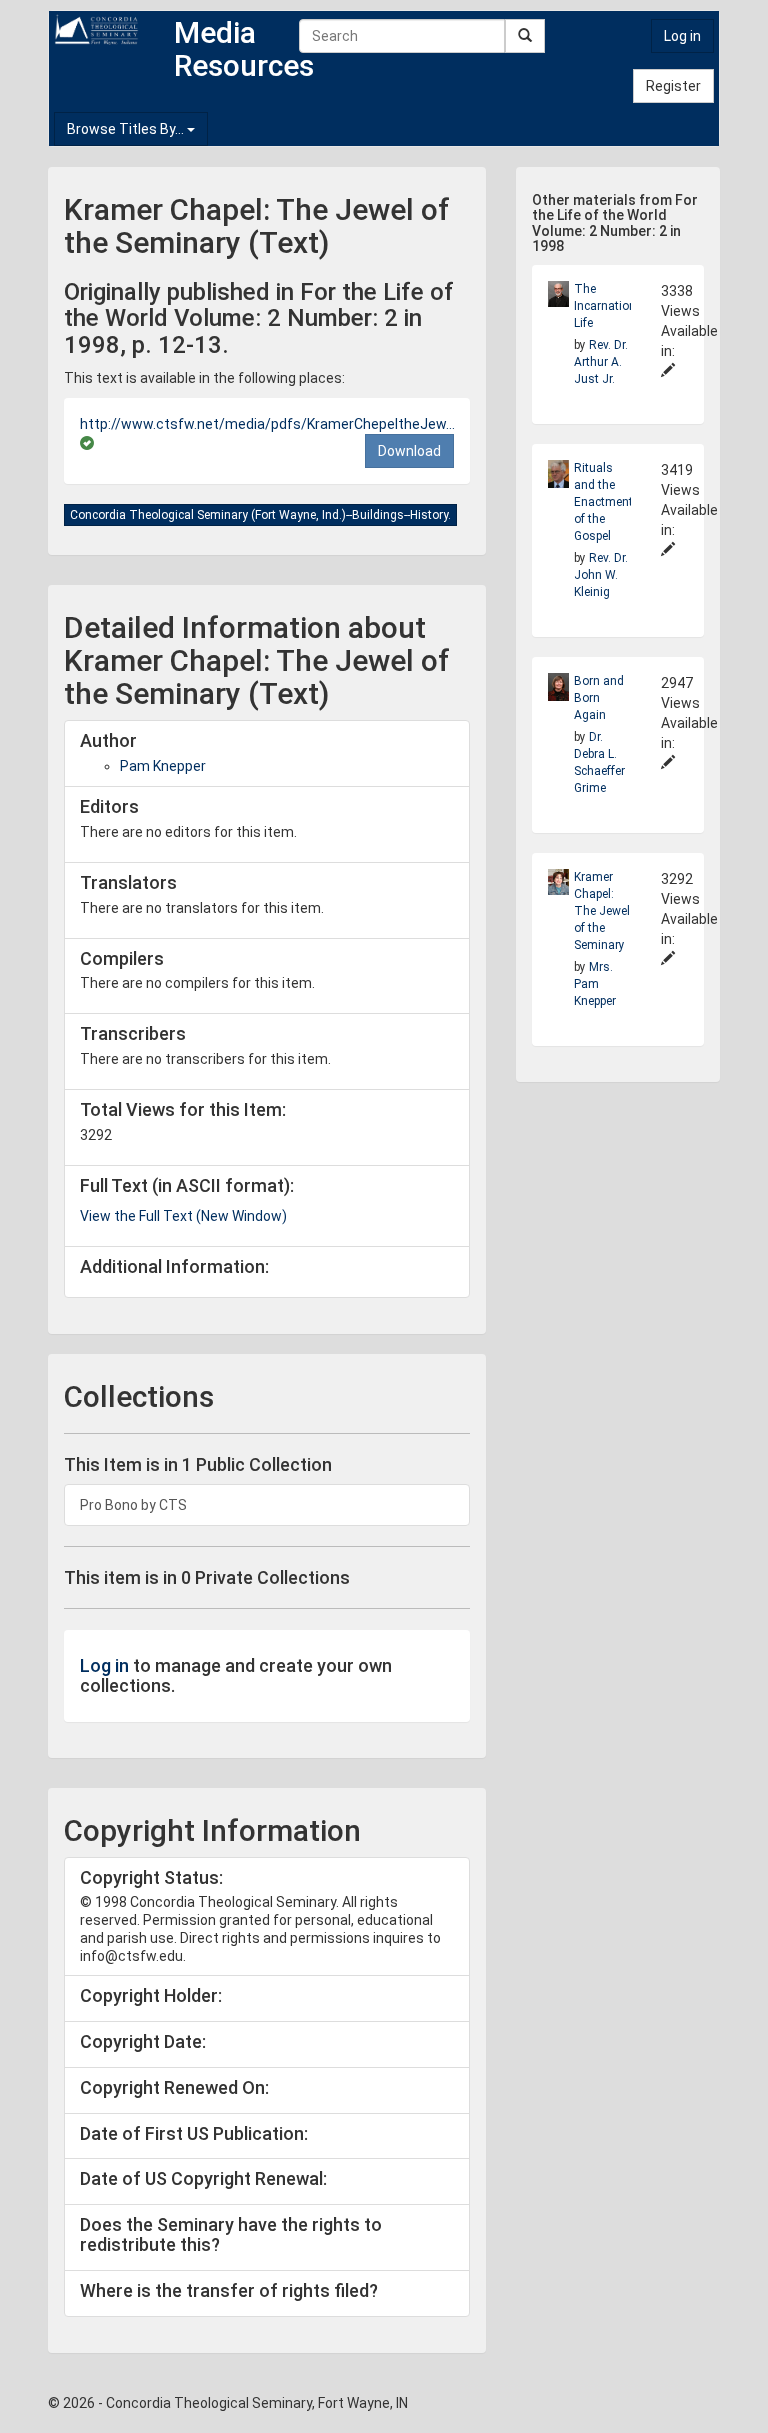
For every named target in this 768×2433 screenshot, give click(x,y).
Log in (682, 36)
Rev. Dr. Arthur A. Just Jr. (601, 362)
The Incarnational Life (610, 306)
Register (673, 86)
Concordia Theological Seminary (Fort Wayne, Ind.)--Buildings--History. (260, 515)
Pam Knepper (163, 766)
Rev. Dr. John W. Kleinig (601, 575)
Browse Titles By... (127, 129)
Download (409, 451)
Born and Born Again (599, 698)
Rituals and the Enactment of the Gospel (603, 502)
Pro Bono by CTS (133, 1505)
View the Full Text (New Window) (183, 1216)
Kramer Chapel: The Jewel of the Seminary (602, 911)
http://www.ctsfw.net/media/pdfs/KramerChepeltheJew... (267, 424)
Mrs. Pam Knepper (595, 984)
